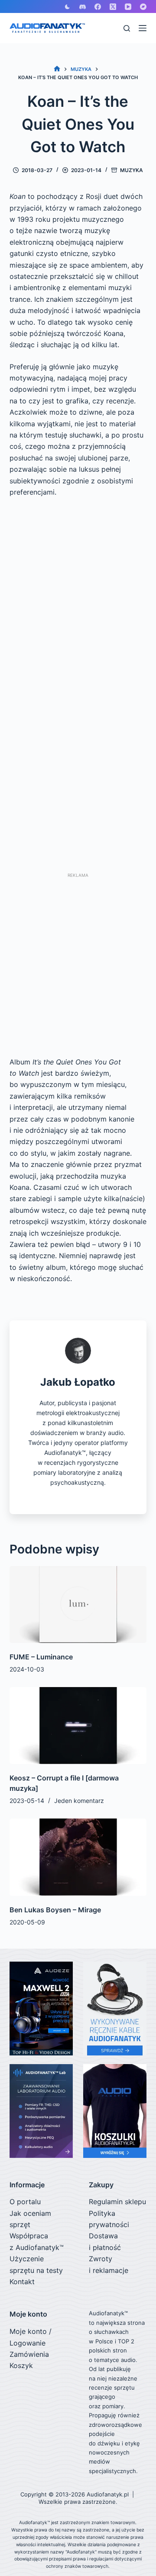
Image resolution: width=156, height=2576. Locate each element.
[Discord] (83, 7)
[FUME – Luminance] (78, 1604)
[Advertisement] (78, 961)
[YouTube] (128, 7)
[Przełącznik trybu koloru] (67, 7)
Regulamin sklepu (117, 2202)
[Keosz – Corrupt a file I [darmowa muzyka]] (78, 1726)
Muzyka (132, 170)
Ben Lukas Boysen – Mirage (55, 1910)
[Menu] (143, 28)
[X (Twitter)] (113, 7)
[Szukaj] (127, 28)
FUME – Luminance (41, 1657)
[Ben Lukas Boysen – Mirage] (78, 1857)
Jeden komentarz (79, 1801)
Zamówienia (29, 2354)
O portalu (25, 2202)
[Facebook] (98, 7)
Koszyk (21, 2365)
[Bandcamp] (143, 7)
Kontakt (22, 2282)
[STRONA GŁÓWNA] (57, 69)
